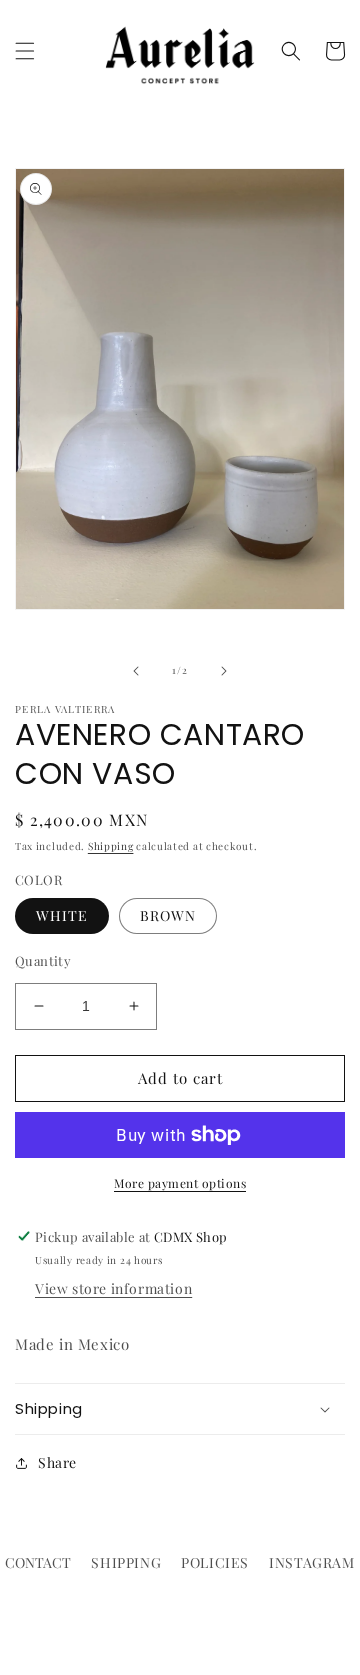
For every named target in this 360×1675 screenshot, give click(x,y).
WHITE (62, 915)
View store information (113, 1288)
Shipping (111, 846)
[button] (25, 51)
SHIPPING (126, 1562)
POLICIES (215, 1562)
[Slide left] (136, 671)
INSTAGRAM (311, 1562)
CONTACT (38, 1562)
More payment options (180, 1183)
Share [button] (57, 1462)
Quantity (43, 960)
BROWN (168, 915)
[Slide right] (224, 671)
